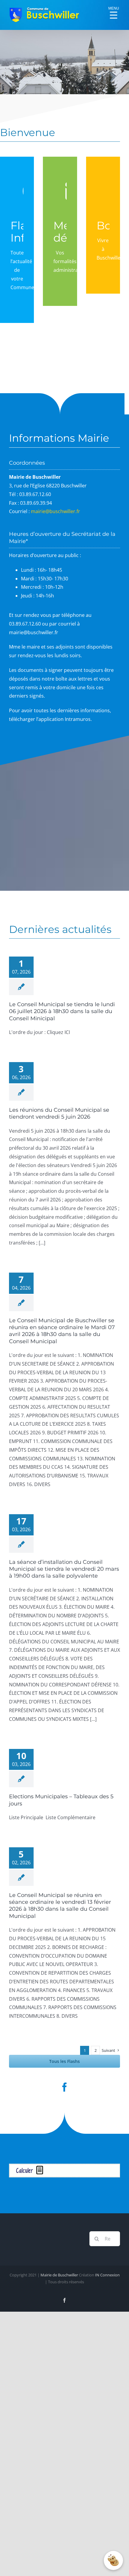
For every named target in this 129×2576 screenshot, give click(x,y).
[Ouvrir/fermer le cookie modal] (113, 2560)
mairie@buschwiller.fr (55, 511)
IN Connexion (107, 2275)
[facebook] (64, 2087)
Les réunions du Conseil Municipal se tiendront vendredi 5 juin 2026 (59, 1113)
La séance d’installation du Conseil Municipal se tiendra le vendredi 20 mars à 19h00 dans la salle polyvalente (64, 1569)
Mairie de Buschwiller (59, 2275)
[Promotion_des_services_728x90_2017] (64, 2166)
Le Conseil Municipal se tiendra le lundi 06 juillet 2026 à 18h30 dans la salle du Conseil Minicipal (62, 1011)
